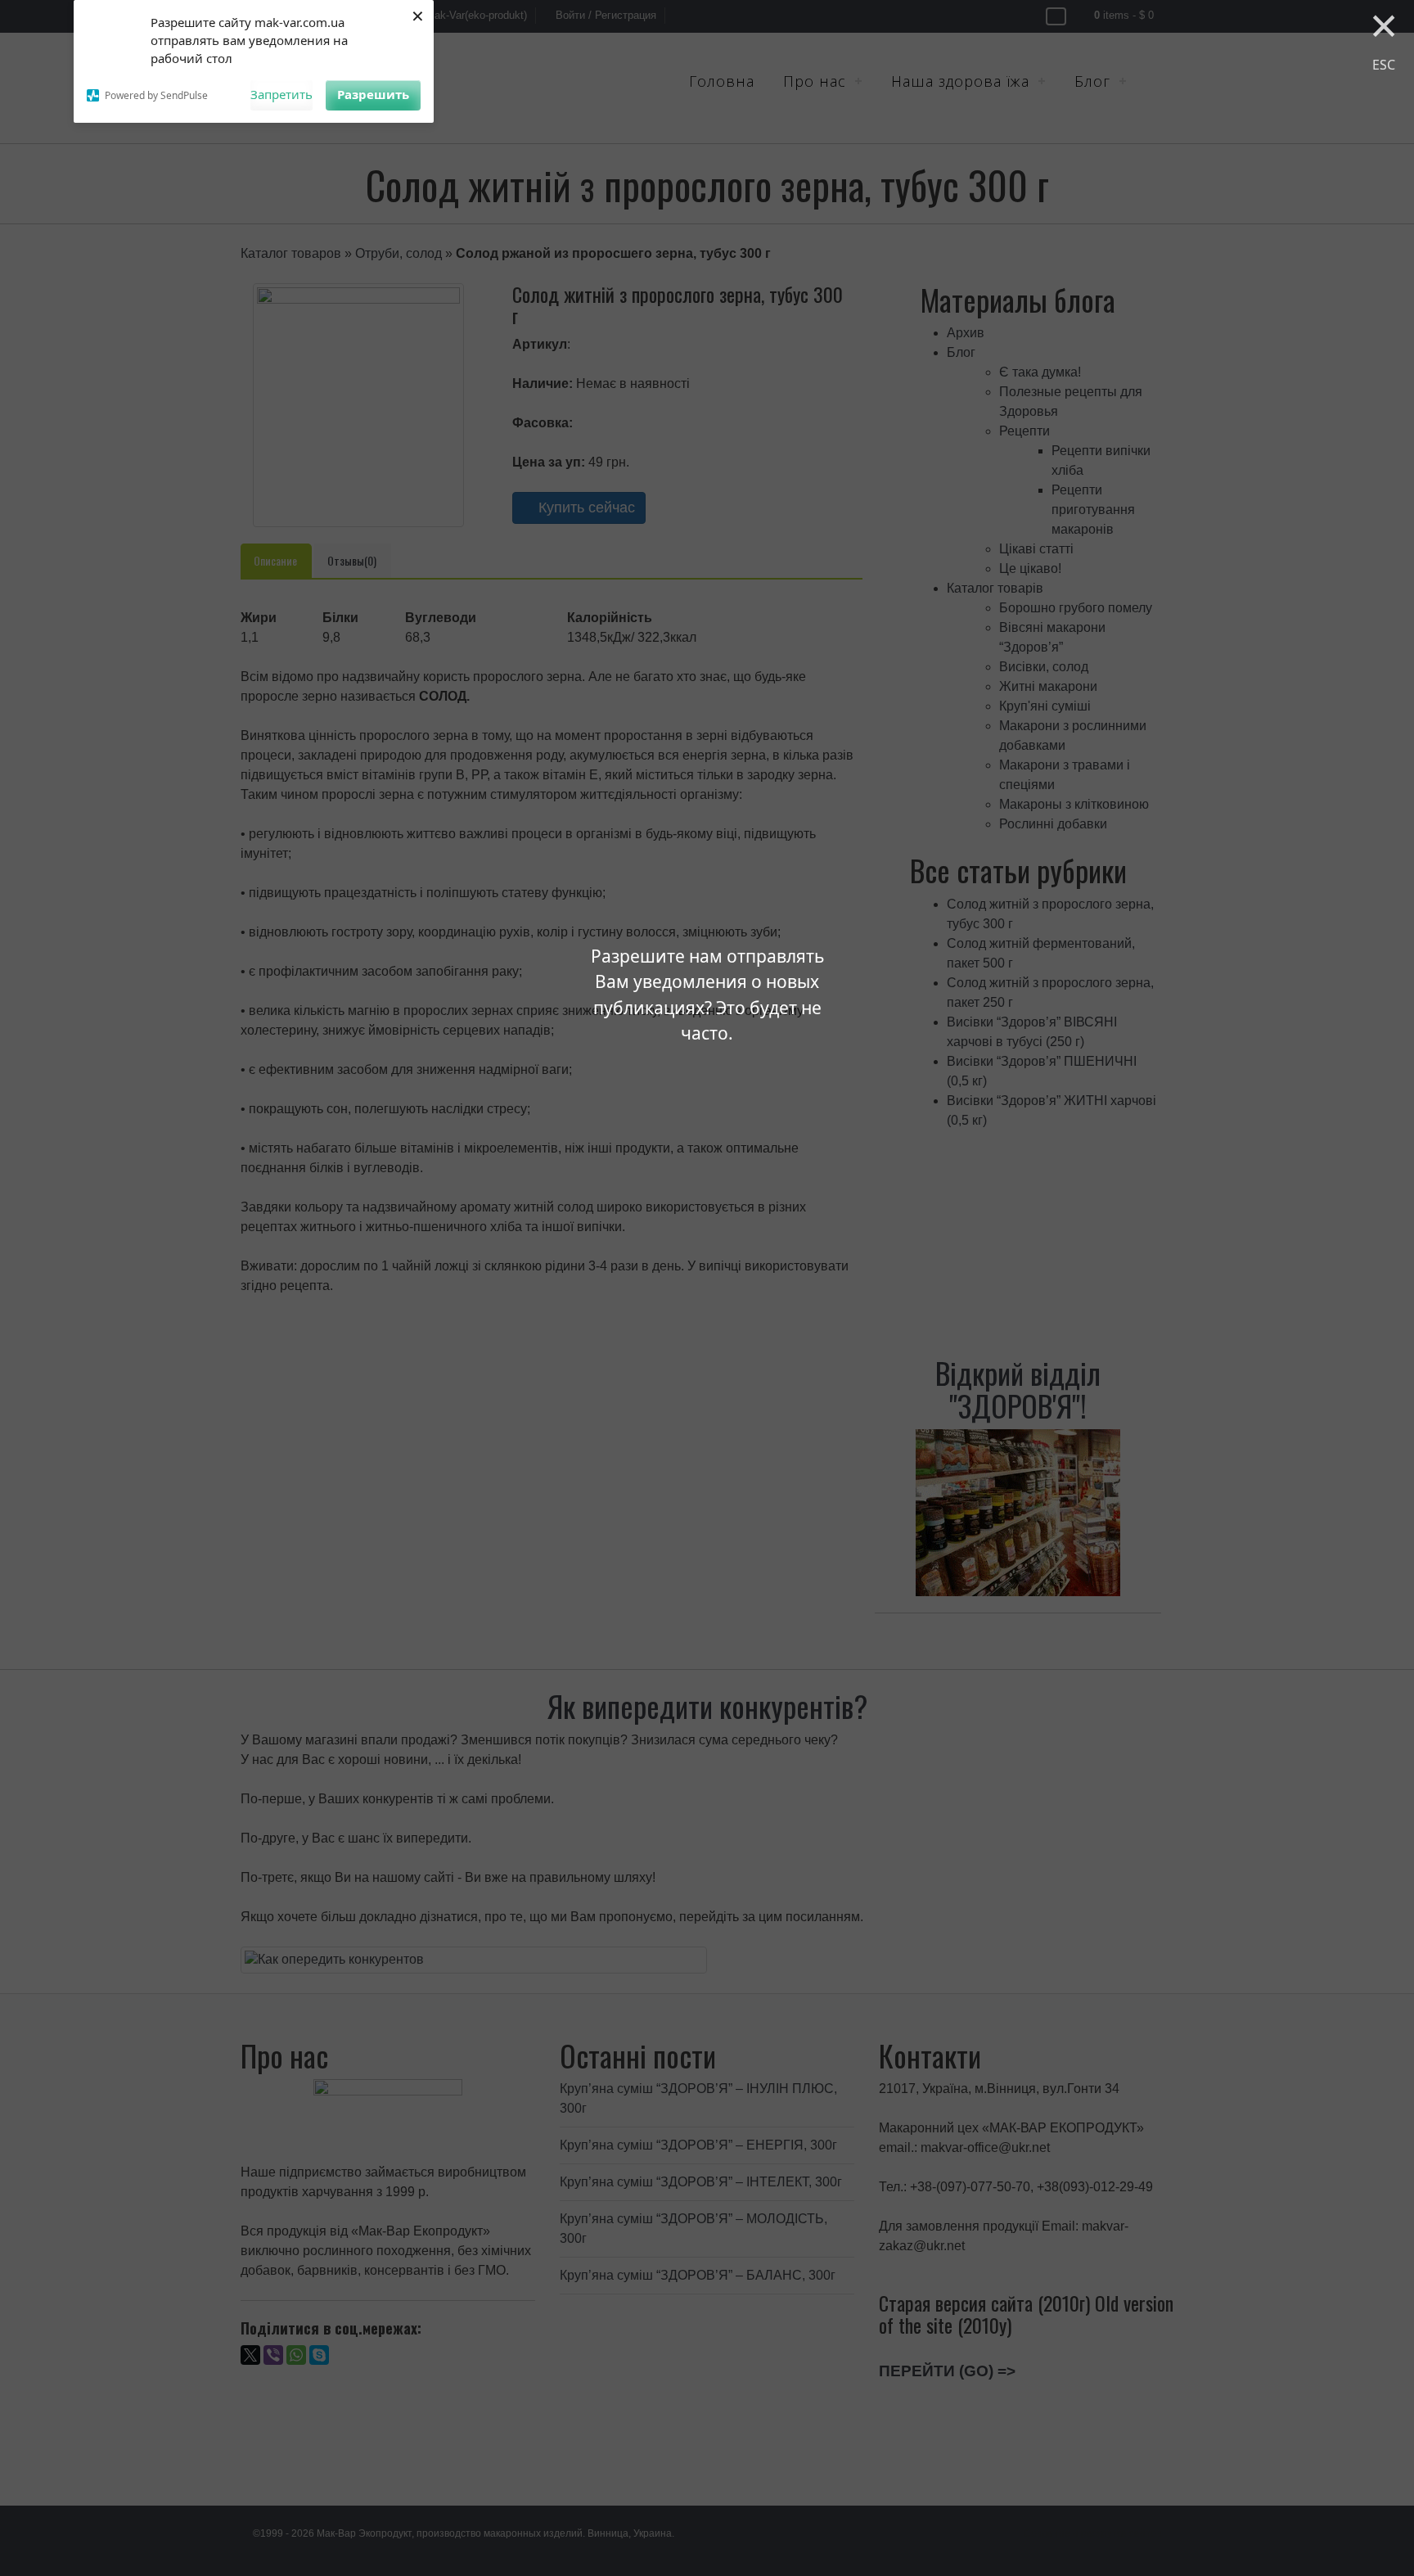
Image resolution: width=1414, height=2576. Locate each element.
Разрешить (373, 94)
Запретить (281, 94)
